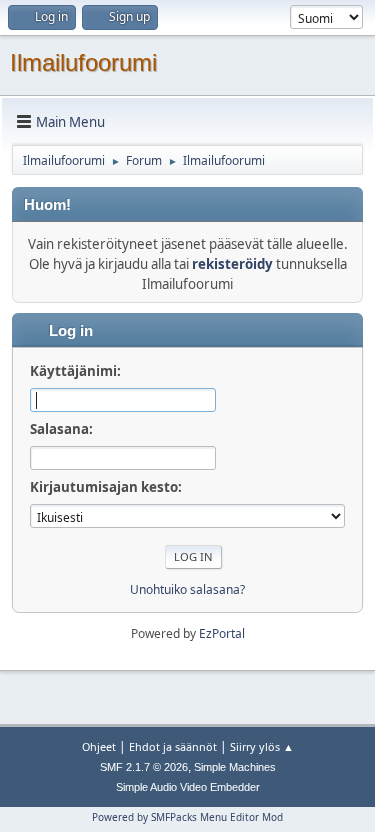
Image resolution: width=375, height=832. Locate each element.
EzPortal (222, 633)
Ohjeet (99, 746)
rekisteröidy (232, 264)
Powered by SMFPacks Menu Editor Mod (187, 817)
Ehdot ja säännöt (173, 746)
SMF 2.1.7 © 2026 (144, 767)
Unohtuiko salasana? (187, 589)
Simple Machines (235, 767)
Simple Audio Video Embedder (188, 787)
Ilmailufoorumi (83, 62)
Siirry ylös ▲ (262, 746)
